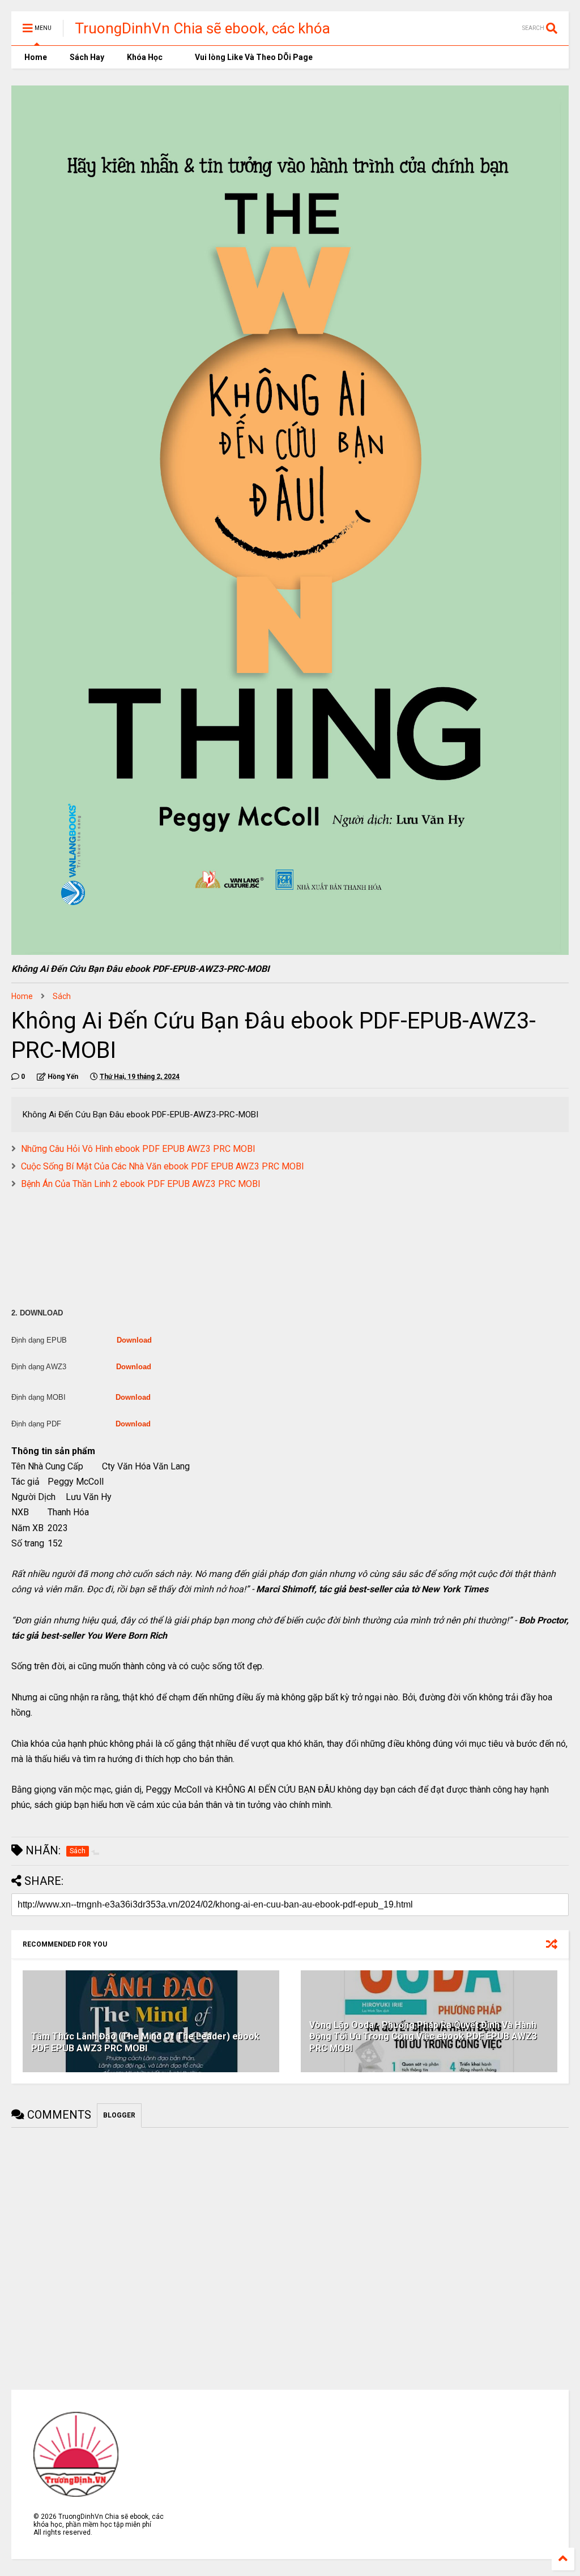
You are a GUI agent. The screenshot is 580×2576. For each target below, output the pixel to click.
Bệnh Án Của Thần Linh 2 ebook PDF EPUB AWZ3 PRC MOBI (141, 1184)
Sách (62, 996)
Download (134, 1340)
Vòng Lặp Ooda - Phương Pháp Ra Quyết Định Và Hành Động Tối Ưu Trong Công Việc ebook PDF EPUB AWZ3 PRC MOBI (423, 2037)
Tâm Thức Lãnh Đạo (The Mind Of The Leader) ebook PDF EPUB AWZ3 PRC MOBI (145, 2042)
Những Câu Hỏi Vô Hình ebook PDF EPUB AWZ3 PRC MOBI (138, 1149)
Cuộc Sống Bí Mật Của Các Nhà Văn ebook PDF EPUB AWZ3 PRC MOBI (163, 1166)
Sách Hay (87, 57)
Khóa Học (145, 57)
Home (35, 57)
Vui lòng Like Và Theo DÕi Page (253, 57)
